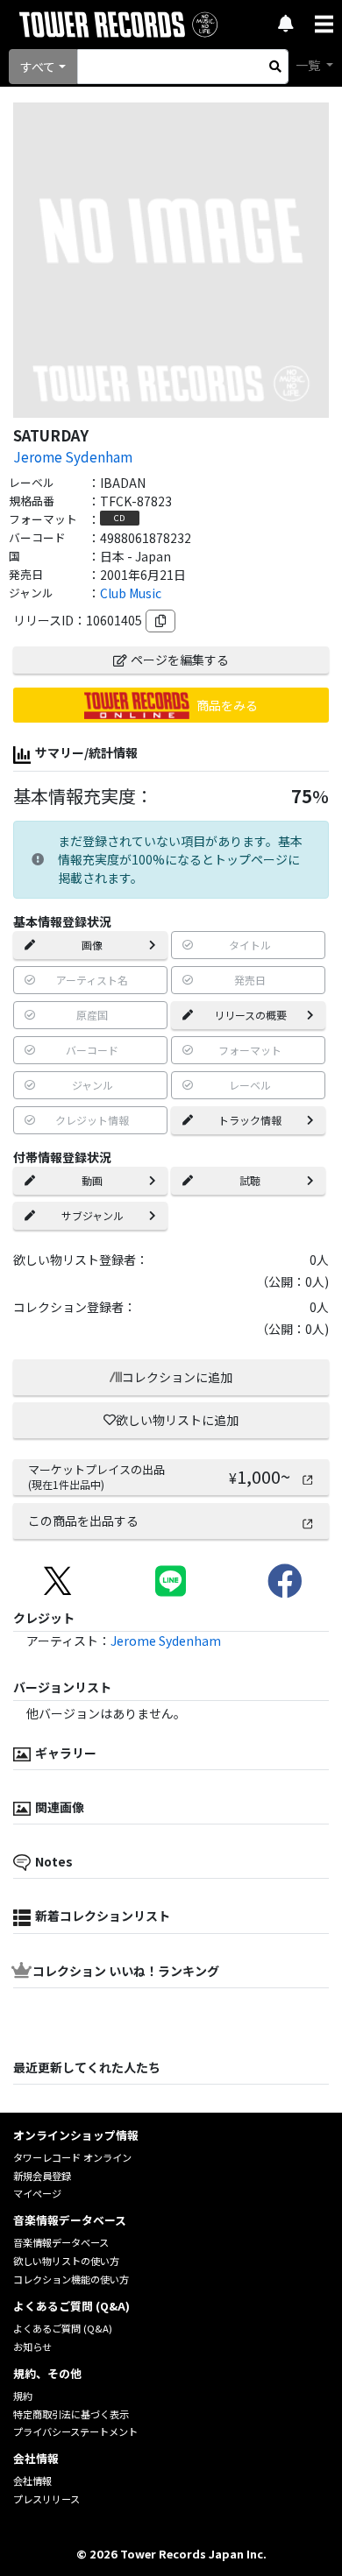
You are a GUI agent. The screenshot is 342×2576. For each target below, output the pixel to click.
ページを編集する (180, 660)
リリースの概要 (250, 1015)
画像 (92, 945)
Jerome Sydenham (73, 456)
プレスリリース (46, 2499)
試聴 (250, 1180)
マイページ (37, 2193)
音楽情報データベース (61, 2242)
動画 (92, 1180)
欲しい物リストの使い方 (66, 2261)
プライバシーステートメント (75, 2431)
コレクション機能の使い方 (71, 2279)
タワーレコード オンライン (72, 2157)
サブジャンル (93, 1215)
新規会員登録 (42, 2176)
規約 (23, 2396)
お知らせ (32, 2347)
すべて (38, 67)
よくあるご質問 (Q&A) (63, 2328)
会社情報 (32, 2481)
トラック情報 (250, 1120)
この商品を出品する (83, 1521)
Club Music (131, 593)
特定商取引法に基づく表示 (71, 2414)
